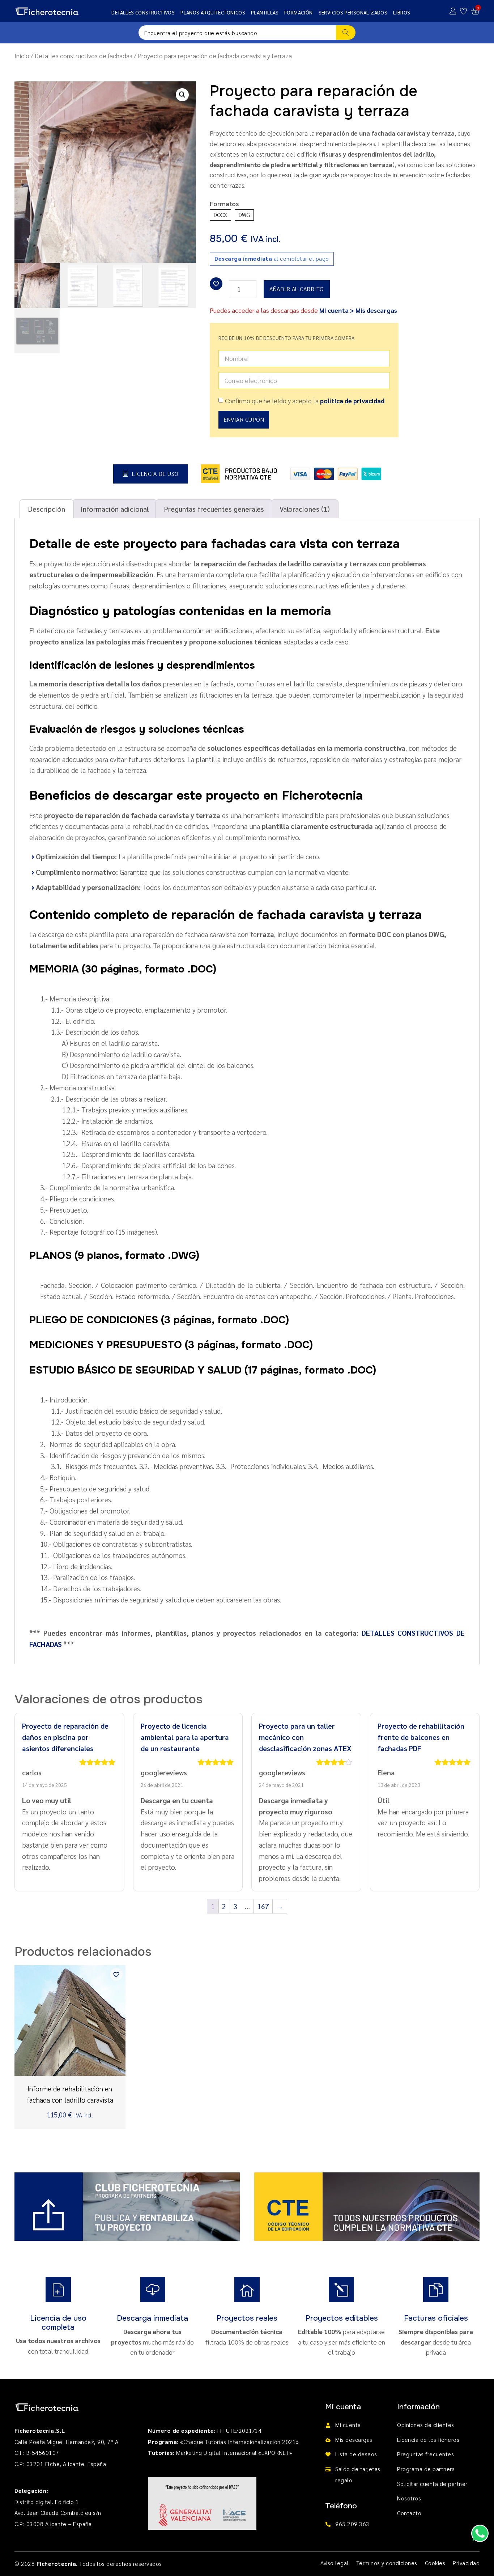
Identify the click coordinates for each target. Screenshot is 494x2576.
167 (263, 1906)
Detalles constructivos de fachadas (84, 56)
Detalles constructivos (143, 12)
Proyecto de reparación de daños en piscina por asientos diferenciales (65, 1737)
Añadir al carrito (297, 289)
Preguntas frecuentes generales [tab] (214, 509)
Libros (402, 12)
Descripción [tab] (47, 509)
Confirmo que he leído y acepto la (305, 401)
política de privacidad (352, 401)
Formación (299, 12)
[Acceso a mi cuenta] (453, 11)
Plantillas (265, 12)
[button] (182, 95)
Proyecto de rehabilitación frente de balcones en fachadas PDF (421, 1737)
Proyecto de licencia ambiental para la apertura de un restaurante (185, 1737)
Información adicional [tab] (115, 509)
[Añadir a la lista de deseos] (216, 284)
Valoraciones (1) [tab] (305, 509)
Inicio (22, 56)
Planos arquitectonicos (213, 12)
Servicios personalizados (353, 12)
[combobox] (237, 33)
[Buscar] (346, 33)
